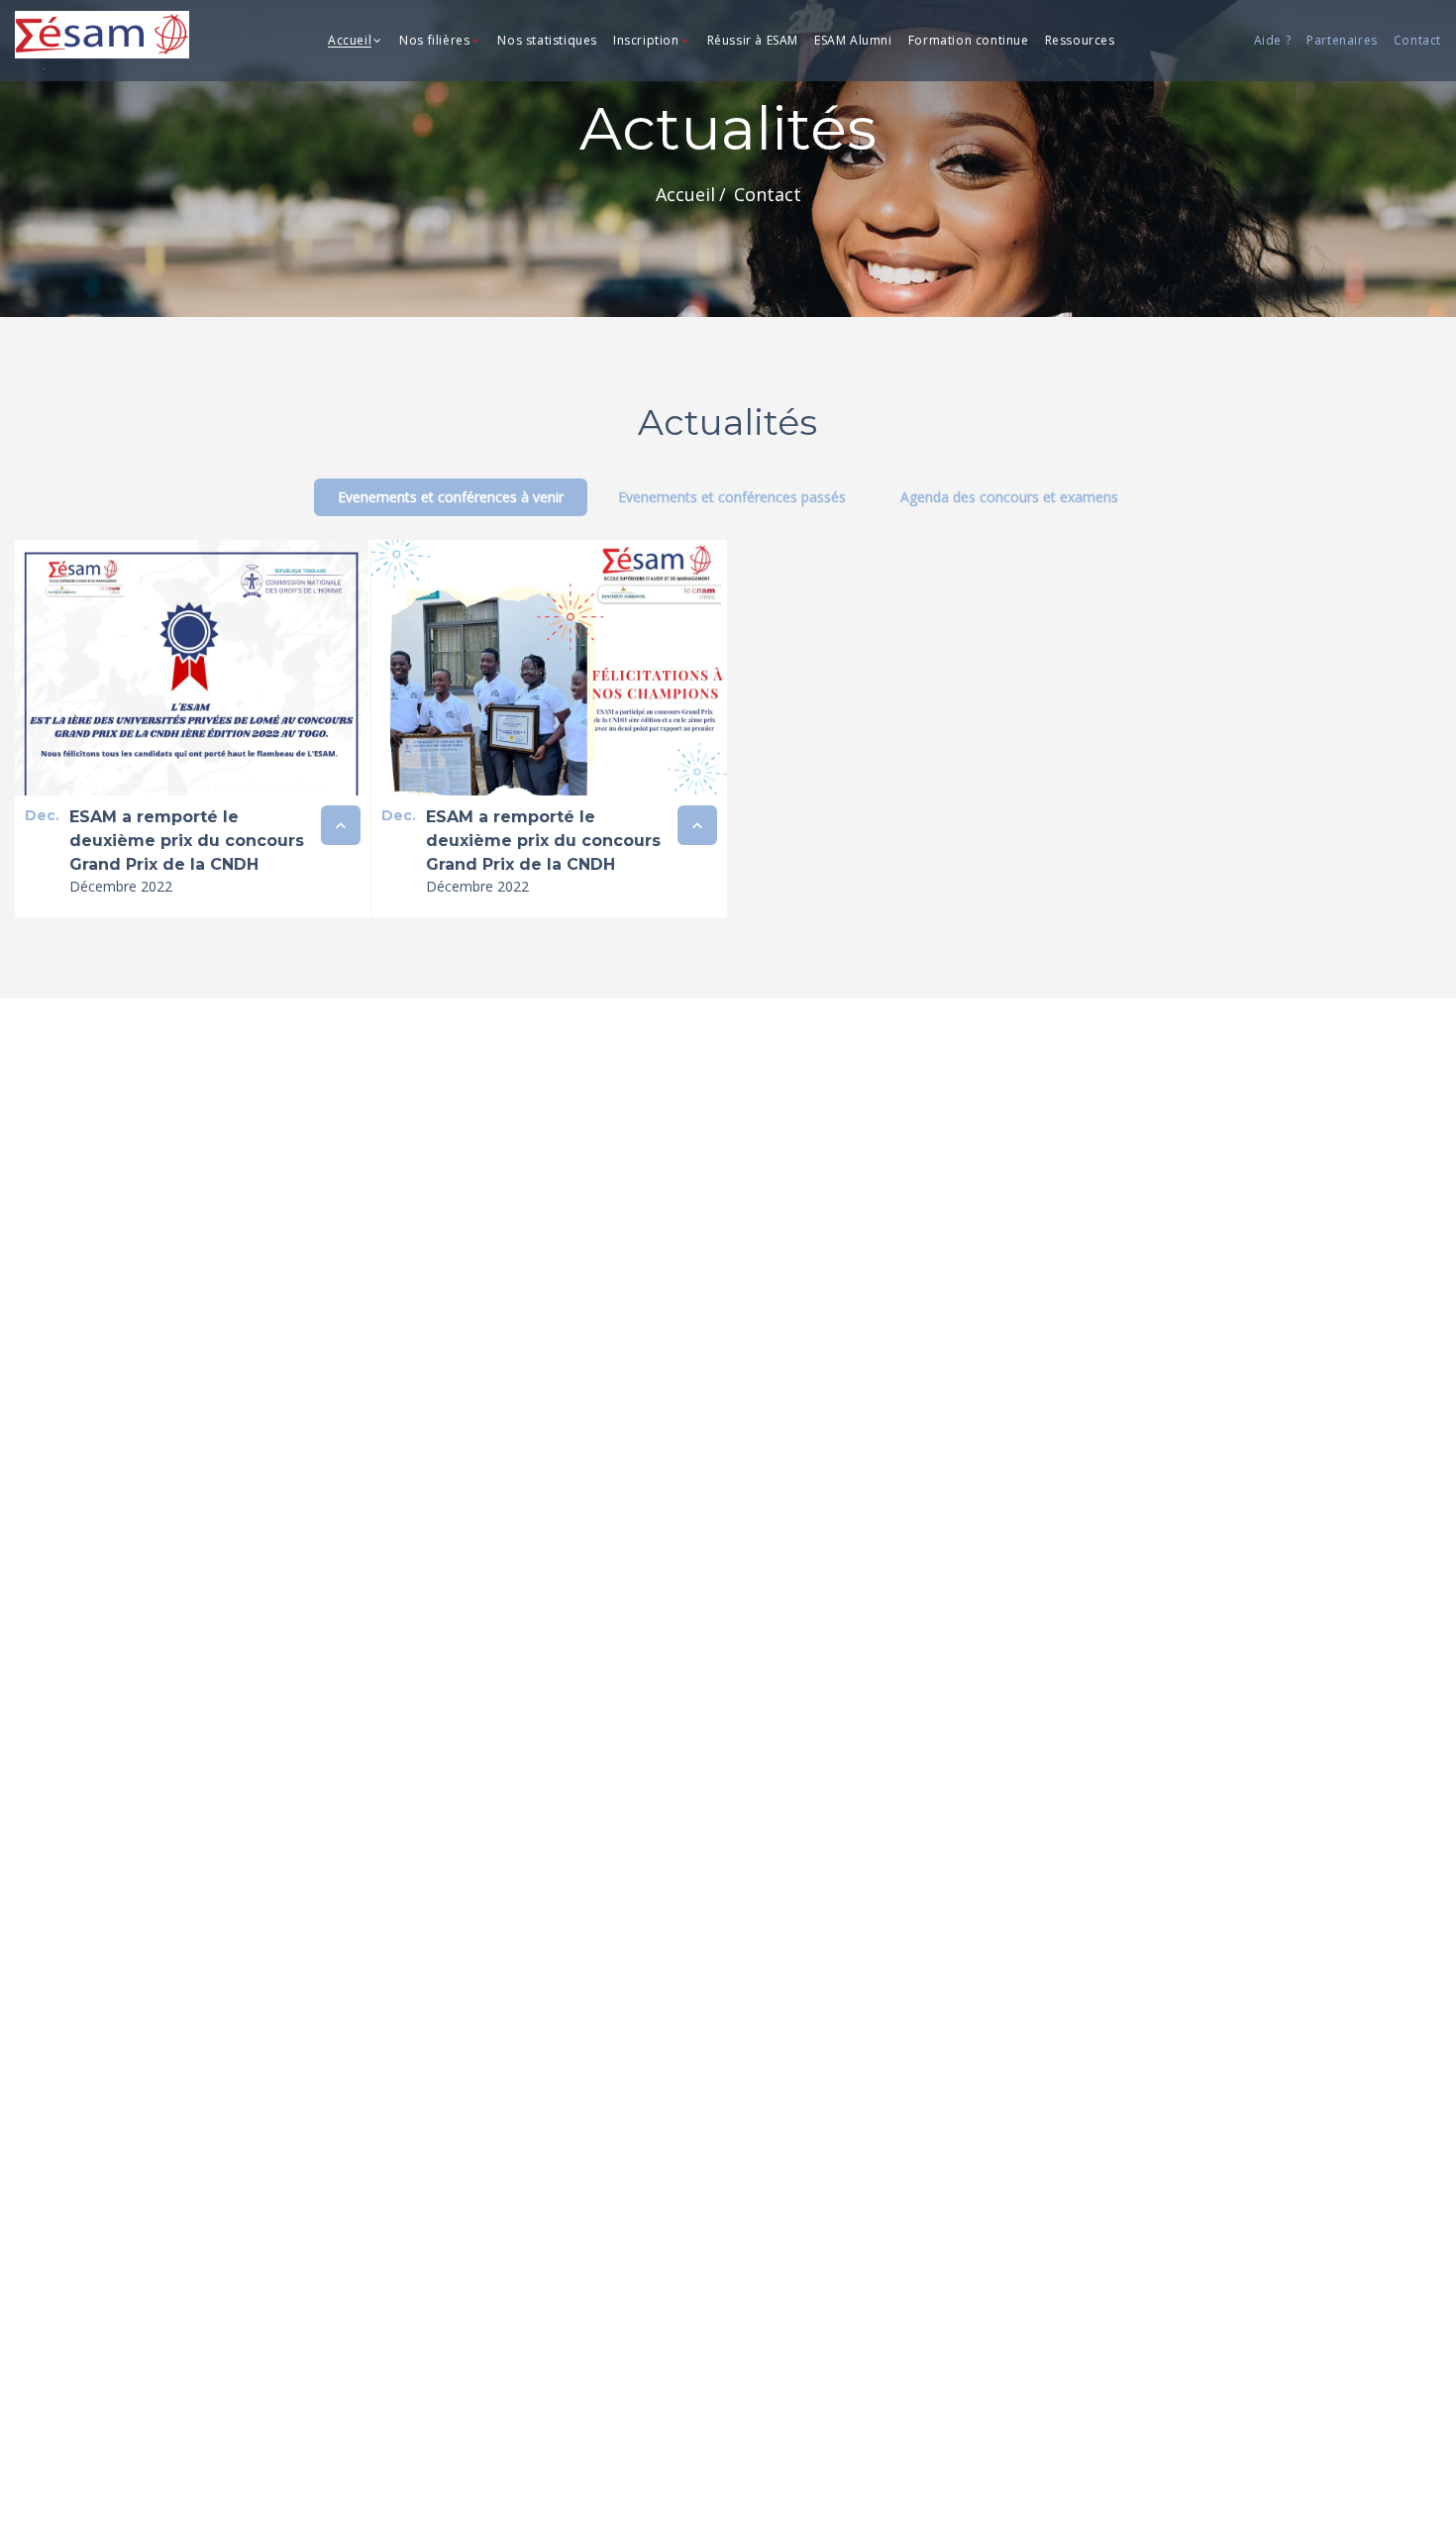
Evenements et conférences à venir (451, 497)
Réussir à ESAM (753, 41)
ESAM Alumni (853, 41)
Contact (1417, 41)
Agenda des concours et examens (1009, 497)
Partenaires (1342, 41)
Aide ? (1273, 41)
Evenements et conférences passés (732, 497)
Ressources (1080, 41)
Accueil (350, 41)
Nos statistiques (547, 41)
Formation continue (969, 41)
